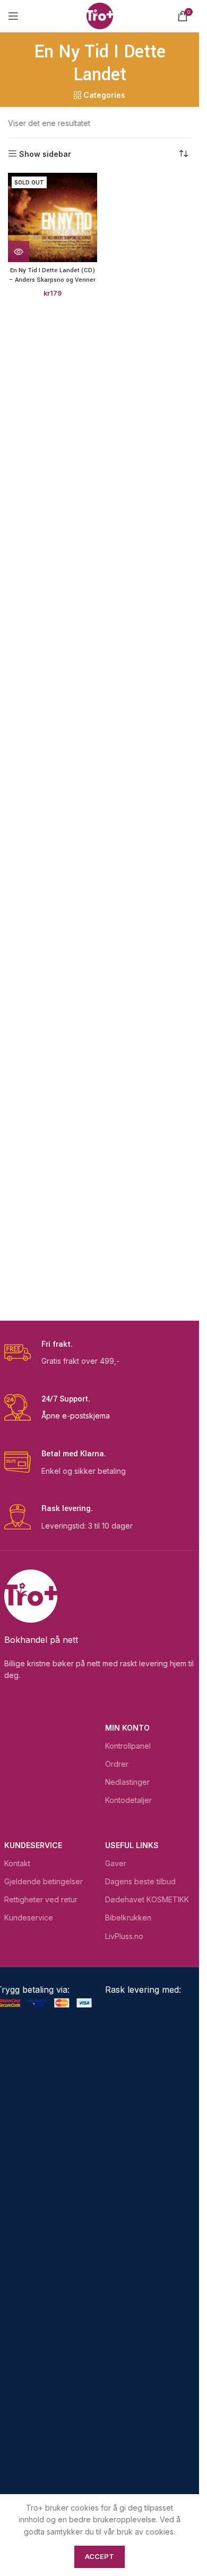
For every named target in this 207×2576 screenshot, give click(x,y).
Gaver (116, 1863)
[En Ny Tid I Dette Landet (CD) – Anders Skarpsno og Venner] (53, 217)
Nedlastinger (127, 1782)
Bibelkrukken (128, 1918)
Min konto (127, 1728)
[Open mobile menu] (13, 16)
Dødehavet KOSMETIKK (147, 1899)
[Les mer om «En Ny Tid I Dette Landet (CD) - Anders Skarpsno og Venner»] (19, 251)
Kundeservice (33, 1845)
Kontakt (17, 1863)
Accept (100, 2556)
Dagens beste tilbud (140, 1881)
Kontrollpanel (128, 1746)
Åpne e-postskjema (76, 1416)
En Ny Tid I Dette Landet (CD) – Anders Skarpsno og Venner (52, 275)
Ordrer (117, 1764)
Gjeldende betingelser (44, 1881)
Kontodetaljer (128, 1800)
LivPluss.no (124, 1936)
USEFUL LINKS (132, 1845)
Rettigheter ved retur (41, 1899)
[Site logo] (100, 15)
